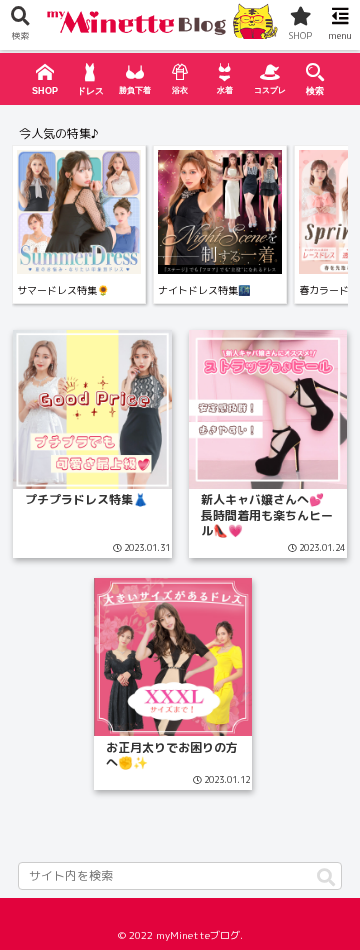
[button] (326, 878)
